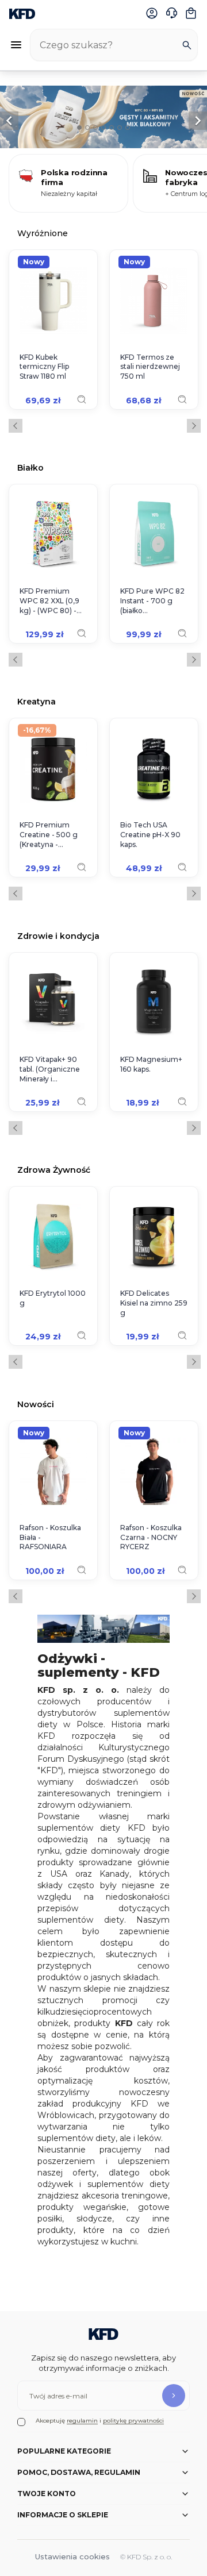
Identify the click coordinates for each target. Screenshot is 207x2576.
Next (194, 426)
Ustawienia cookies (72, 2556)
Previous (16, 426)
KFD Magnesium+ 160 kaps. (151, 1064)
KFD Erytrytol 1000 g (53, 1298)
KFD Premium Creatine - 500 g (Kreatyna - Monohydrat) (49, 835)
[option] (103, 117)
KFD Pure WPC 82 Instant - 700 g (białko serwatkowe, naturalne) (152, 601)
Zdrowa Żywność (54, 1170)
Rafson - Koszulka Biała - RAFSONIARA (50, 1537)
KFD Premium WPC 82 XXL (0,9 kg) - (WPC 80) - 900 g (49, 601)
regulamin (82, 2421)
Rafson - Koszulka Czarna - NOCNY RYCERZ (151, 1537)
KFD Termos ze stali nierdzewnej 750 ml (150, 367)
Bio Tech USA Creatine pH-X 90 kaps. (150, 835)
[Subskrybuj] (174, 2396)
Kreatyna (37, 701)
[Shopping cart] (191, 13)
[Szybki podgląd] (82, 399)
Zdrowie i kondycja (58, 936)
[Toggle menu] (16, 45)
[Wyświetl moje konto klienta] (152, 13)
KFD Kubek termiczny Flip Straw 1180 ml (44, 367)
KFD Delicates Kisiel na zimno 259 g (154, 1303)
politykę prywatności (133, 2421)
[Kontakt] (171, 13)
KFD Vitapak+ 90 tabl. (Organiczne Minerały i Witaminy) (50, 1069)
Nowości (36, 1404)
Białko (30, 467)
